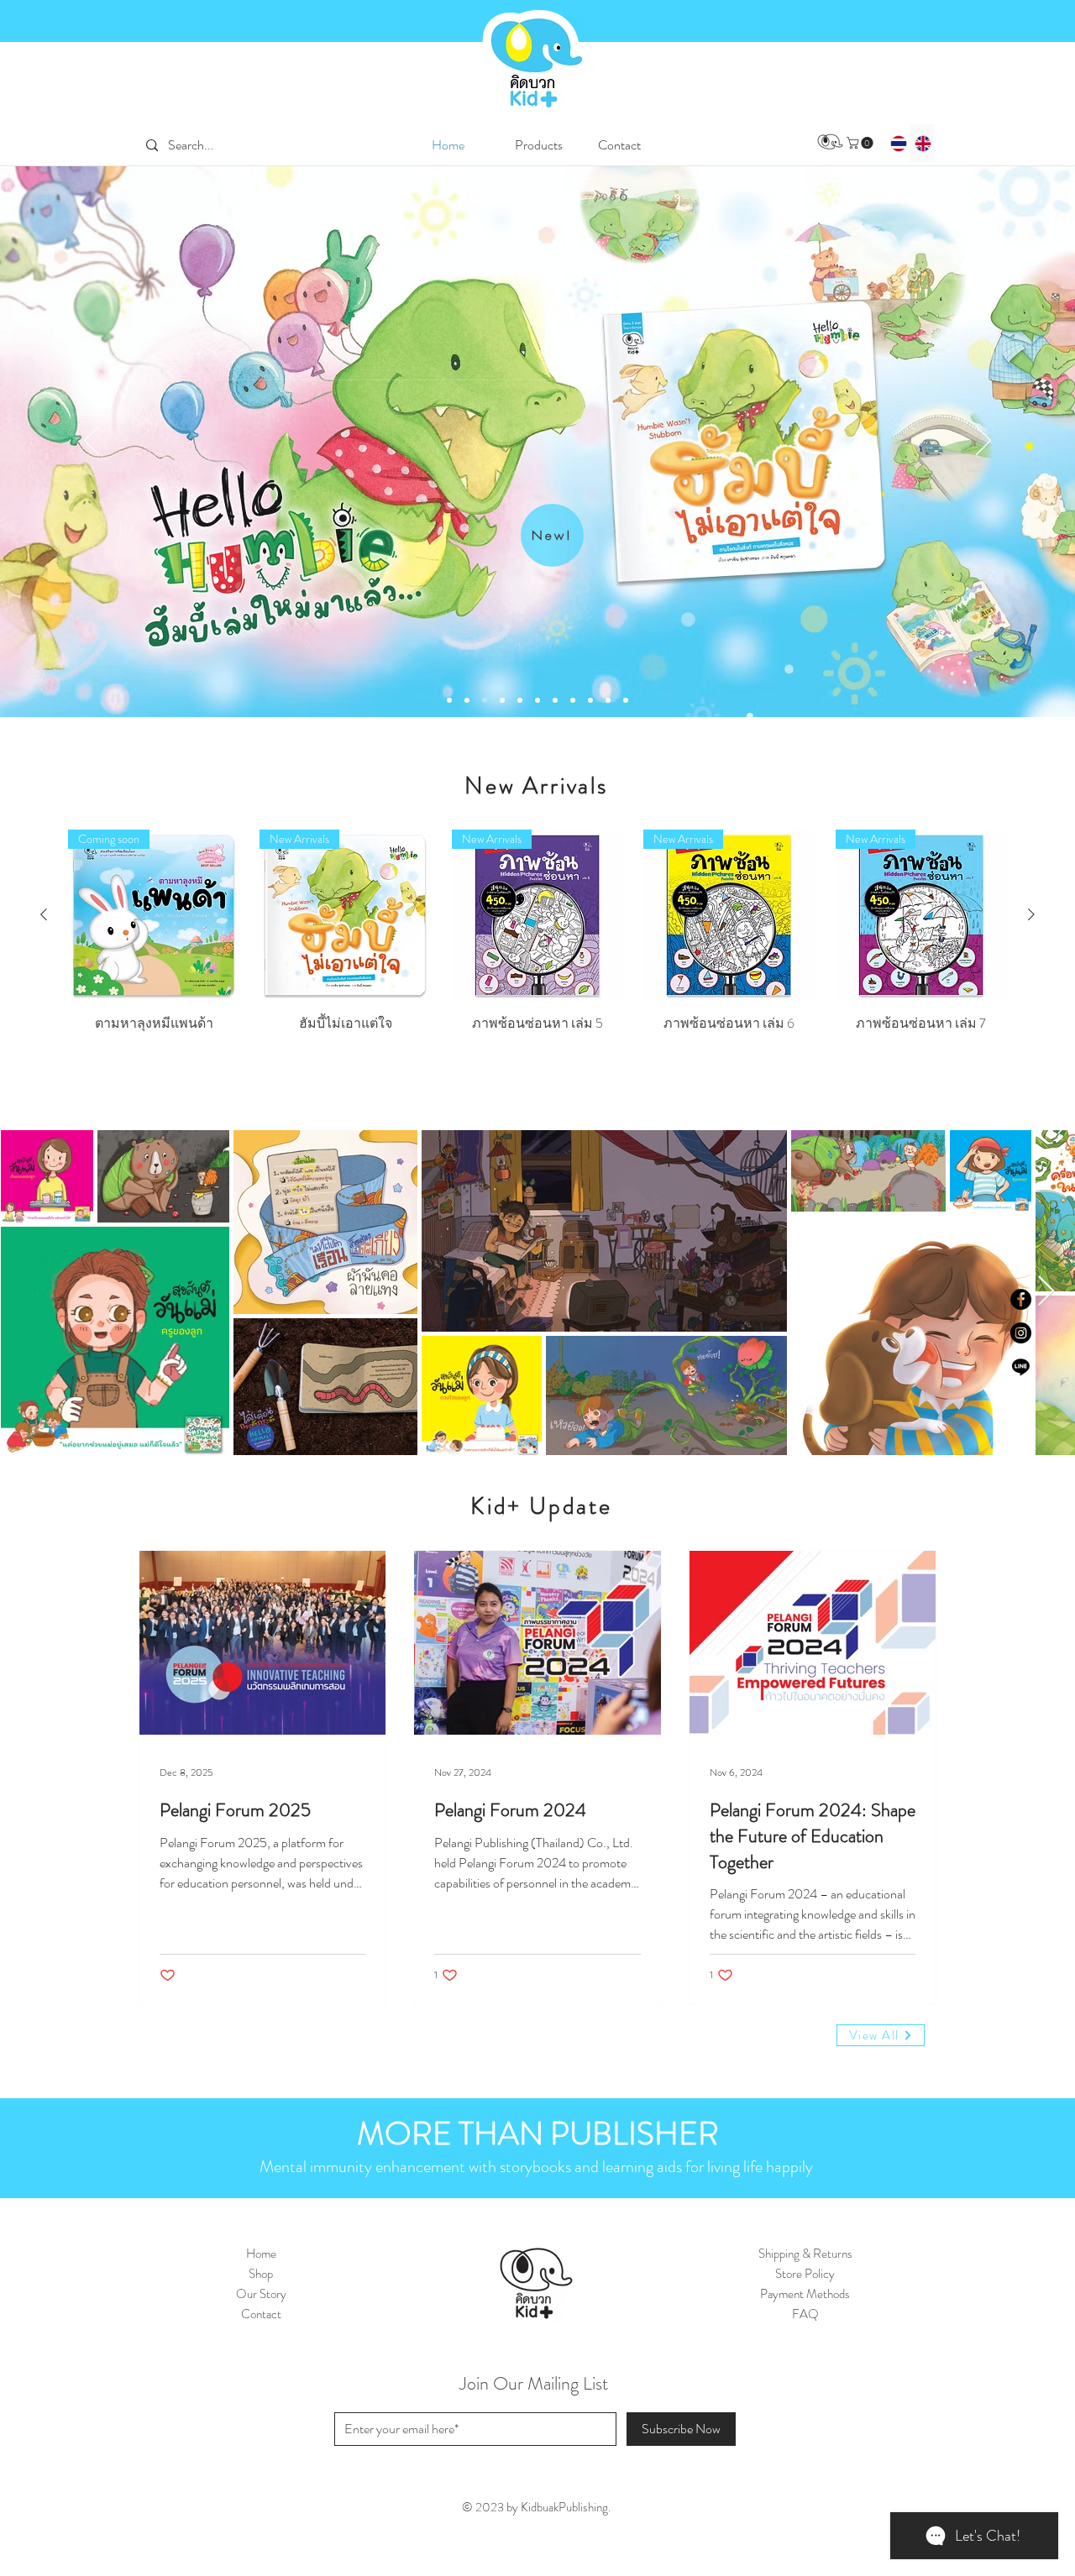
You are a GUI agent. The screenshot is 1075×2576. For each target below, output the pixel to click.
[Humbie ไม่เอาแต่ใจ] (467, 700)
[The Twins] (590, 700)
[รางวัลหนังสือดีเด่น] (608, 700)
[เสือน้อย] (555, 700)
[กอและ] (573, 700)
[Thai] (899, 143)
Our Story (261, 2294)
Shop (261, 2274)
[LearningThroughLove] (502, 700)
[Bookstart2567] (520, 700)
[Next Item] (1046, 1292)
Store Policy (805, 2274)
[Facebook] (1021, 1299)
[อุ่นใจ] (537, 700)
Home (261, 2254)
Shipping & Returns (805, 2254)
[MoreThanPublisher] (626, 700)
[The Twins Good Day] (485, 700)
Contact (261, 2314)
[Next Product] (1031, 914)
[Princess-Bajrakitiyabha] (449, 700)
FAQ (805, 2314)
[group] (537, 947)
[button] (539, 145)
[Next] (983, 442)
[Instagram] (1021, 1333)
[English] (923, 143)
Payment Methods (805, 2294)
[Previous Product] (44, 914)
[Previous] (92, 442)
